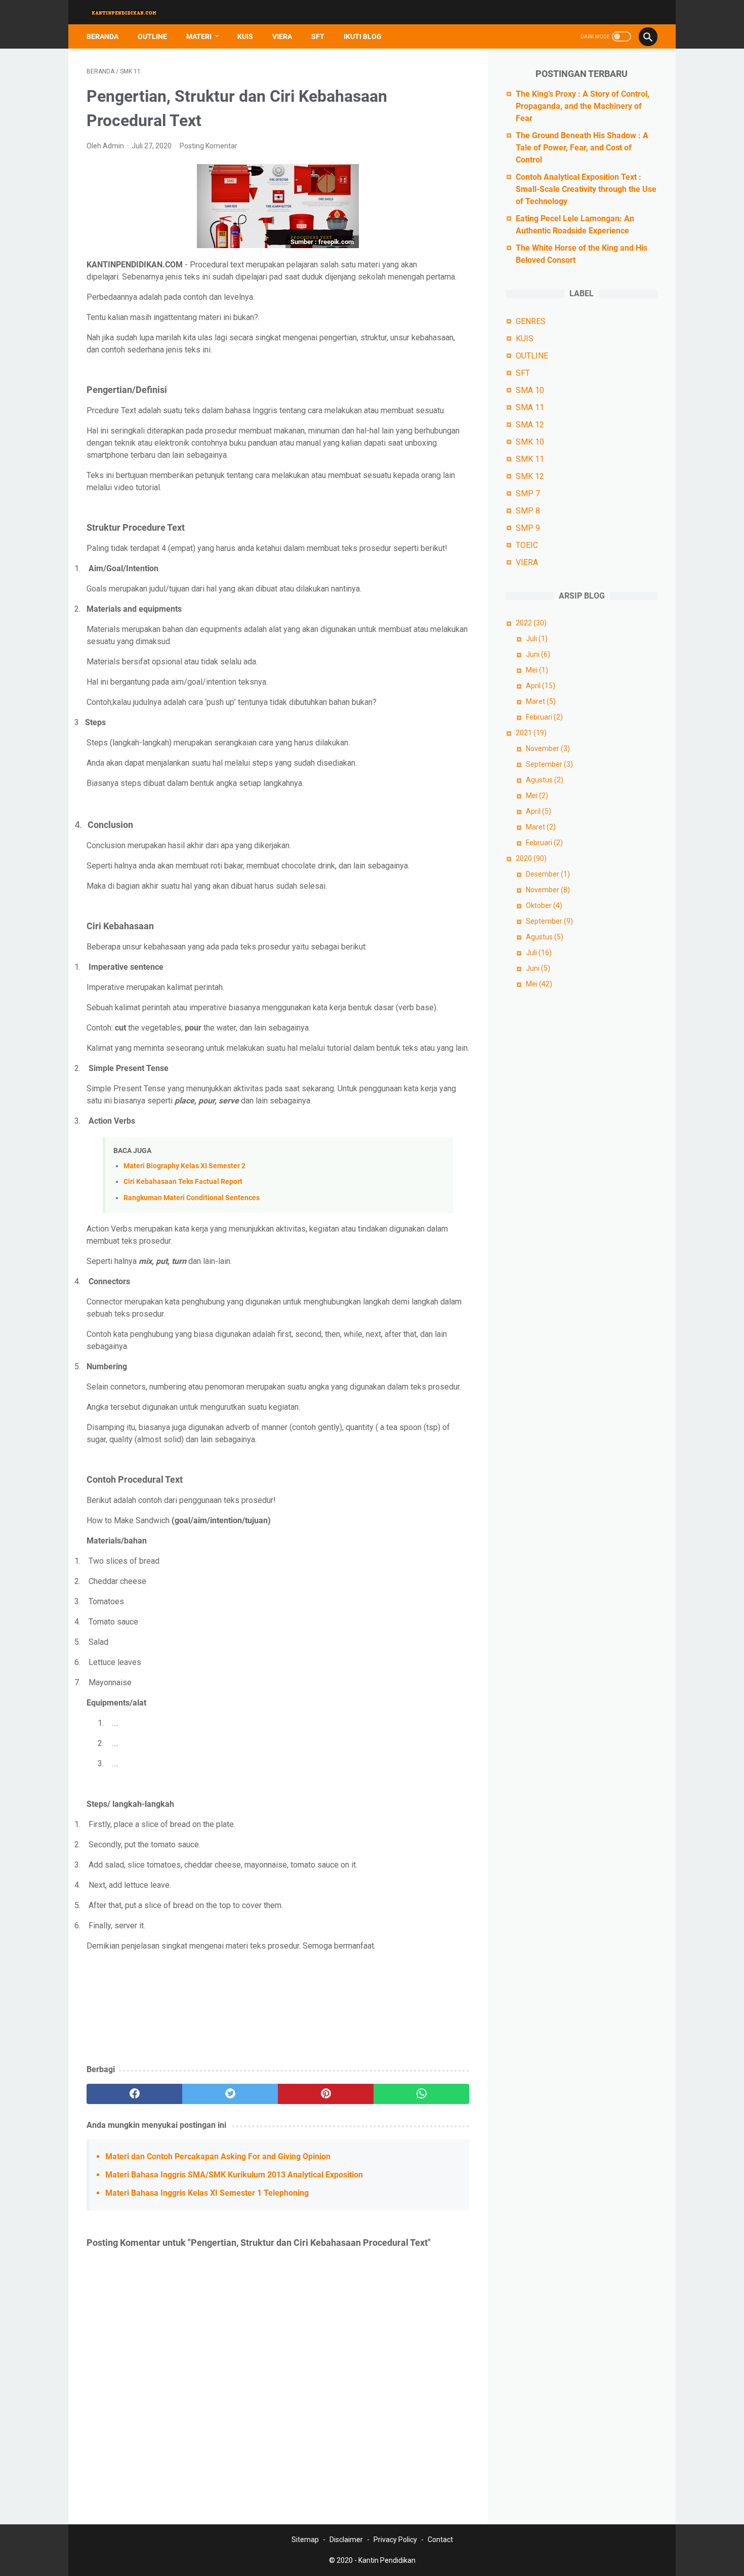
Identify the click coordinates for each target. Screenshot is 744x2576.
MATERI (199, 36)
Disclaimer (346, 2540)
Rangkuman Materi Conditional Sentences (192, 1198)
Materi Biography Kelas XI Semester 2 (184, 1166)
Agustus (545, 780)
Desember (548, 874)
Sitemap (305, 2540)
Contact (440, 2540)
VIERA (282, 36)
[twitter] (230, 2094)
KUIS (245, 36)
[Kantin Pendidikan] (131, 12)
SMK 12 (530, 476)
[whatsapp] (421, 2094)
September (549, 764)
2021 (531, 733)
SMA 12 (530, 425)
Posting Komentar (209, 146)
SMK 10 (530, 442)
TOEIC (527, 545)
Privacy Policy (395, 2540)
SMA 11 (530, 407)
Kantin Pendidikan (387, 2560)
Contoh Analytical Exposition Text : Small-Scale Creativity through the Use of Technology (586, 189)
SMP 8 (528, 511)
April (541, 686)
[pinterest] (326, 2094)
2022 (531, 623)
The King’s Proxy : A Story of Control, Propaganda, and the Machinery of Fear (583, 106)
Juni (538, 654)
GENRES (531, 321)
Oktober (544, 905)
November (548, 748)
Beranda (102, 36)
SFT (318, 36)
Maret (541, 701)
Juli (537, 639)
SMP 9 (528, 528)
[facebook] (134, 2094)
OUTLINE (152, 36)
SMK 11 (530, 459)
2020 (531, 858)
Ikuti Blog (363, 36)
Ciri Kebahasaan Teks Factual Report (183, 1182)
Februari (544, 717)
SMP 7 (528, 493)
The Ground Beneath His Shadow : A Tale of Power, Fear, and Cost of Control (582, 148)
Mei (537, 670)
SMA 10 (530, 390)
